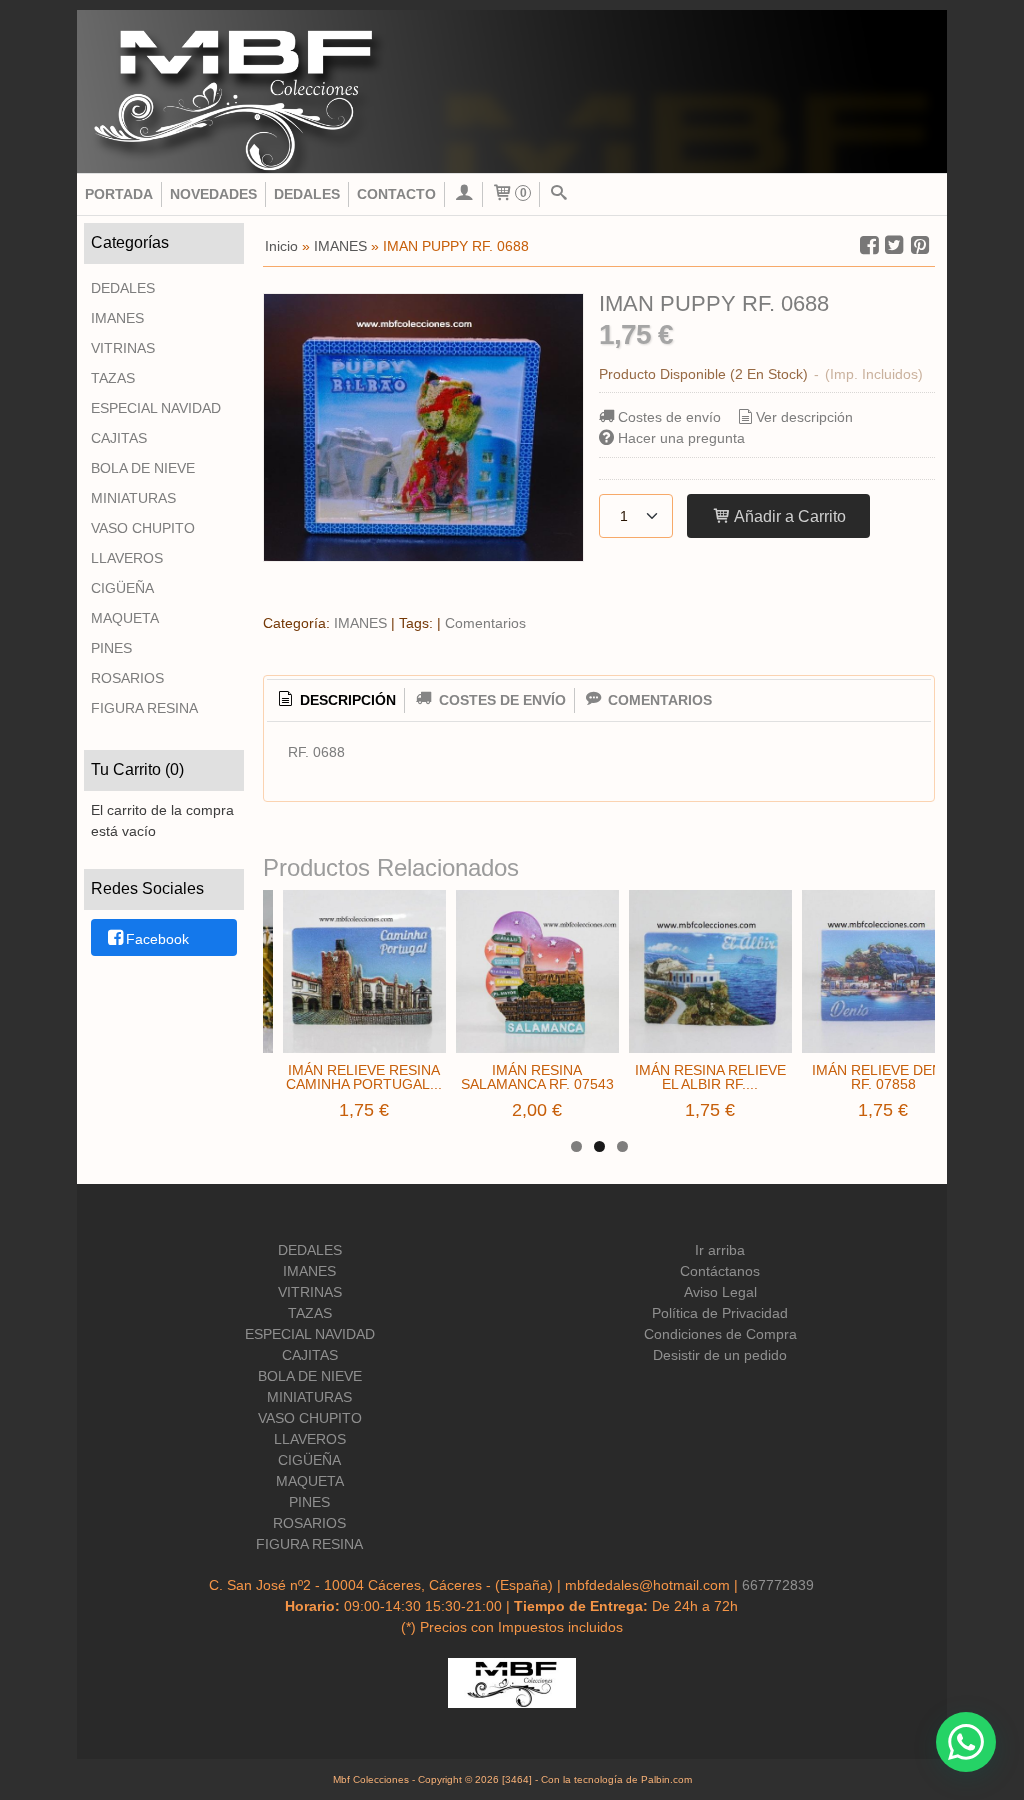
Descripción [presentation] (346, 700)
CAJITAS (119, 438)
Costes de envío (669, 417)
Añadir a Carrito (788, 516)
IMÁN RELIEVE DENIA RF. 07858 (883, 1077)
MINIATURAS (133, 498)
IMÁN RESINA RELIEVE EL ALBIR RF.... (710, 1077)
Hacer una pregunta (681, 438)
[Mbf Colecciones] (512, 91)
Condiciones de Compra (720, 1334)
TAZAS (113, 378)
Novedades (213, 194)
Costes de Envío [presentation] (500, 700)
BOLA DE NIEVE (143, 468)
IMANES (117, 318)
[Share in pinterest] (920, 245)
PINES (111, 648)
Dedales (307, 194)
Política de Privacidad (720, 1313)
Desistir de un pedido (720, 1355)
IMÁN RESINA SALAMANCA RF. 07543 (537, 1077)
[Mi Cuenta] (464, 194)
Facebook (157, 939)
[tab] (336, 701)
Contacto (396, 194)
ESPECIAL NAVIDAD (156, 408)
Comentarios (485, 623)
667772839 (778, 1585)
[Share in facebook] (869, 245)
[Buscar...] (559, 194)
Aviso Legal (720, 1292)
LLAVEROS (127, 558)
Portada (119, 194)
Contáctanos (720, 1271)
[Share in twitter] (895, 245)
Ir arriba (720, 1250)
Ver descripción (804, 417)
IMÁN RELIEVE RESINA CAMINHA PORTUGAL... (364, 1077)
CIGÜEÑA (122, 588)
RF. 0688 (316, 752)
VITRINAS (123, 348)
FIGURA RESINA (144, 708)
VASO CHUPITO (143, 528)
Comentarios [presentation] (658, 700)
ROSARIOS (127, 678)
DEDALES (123, 288)
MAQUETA (125, 618)
